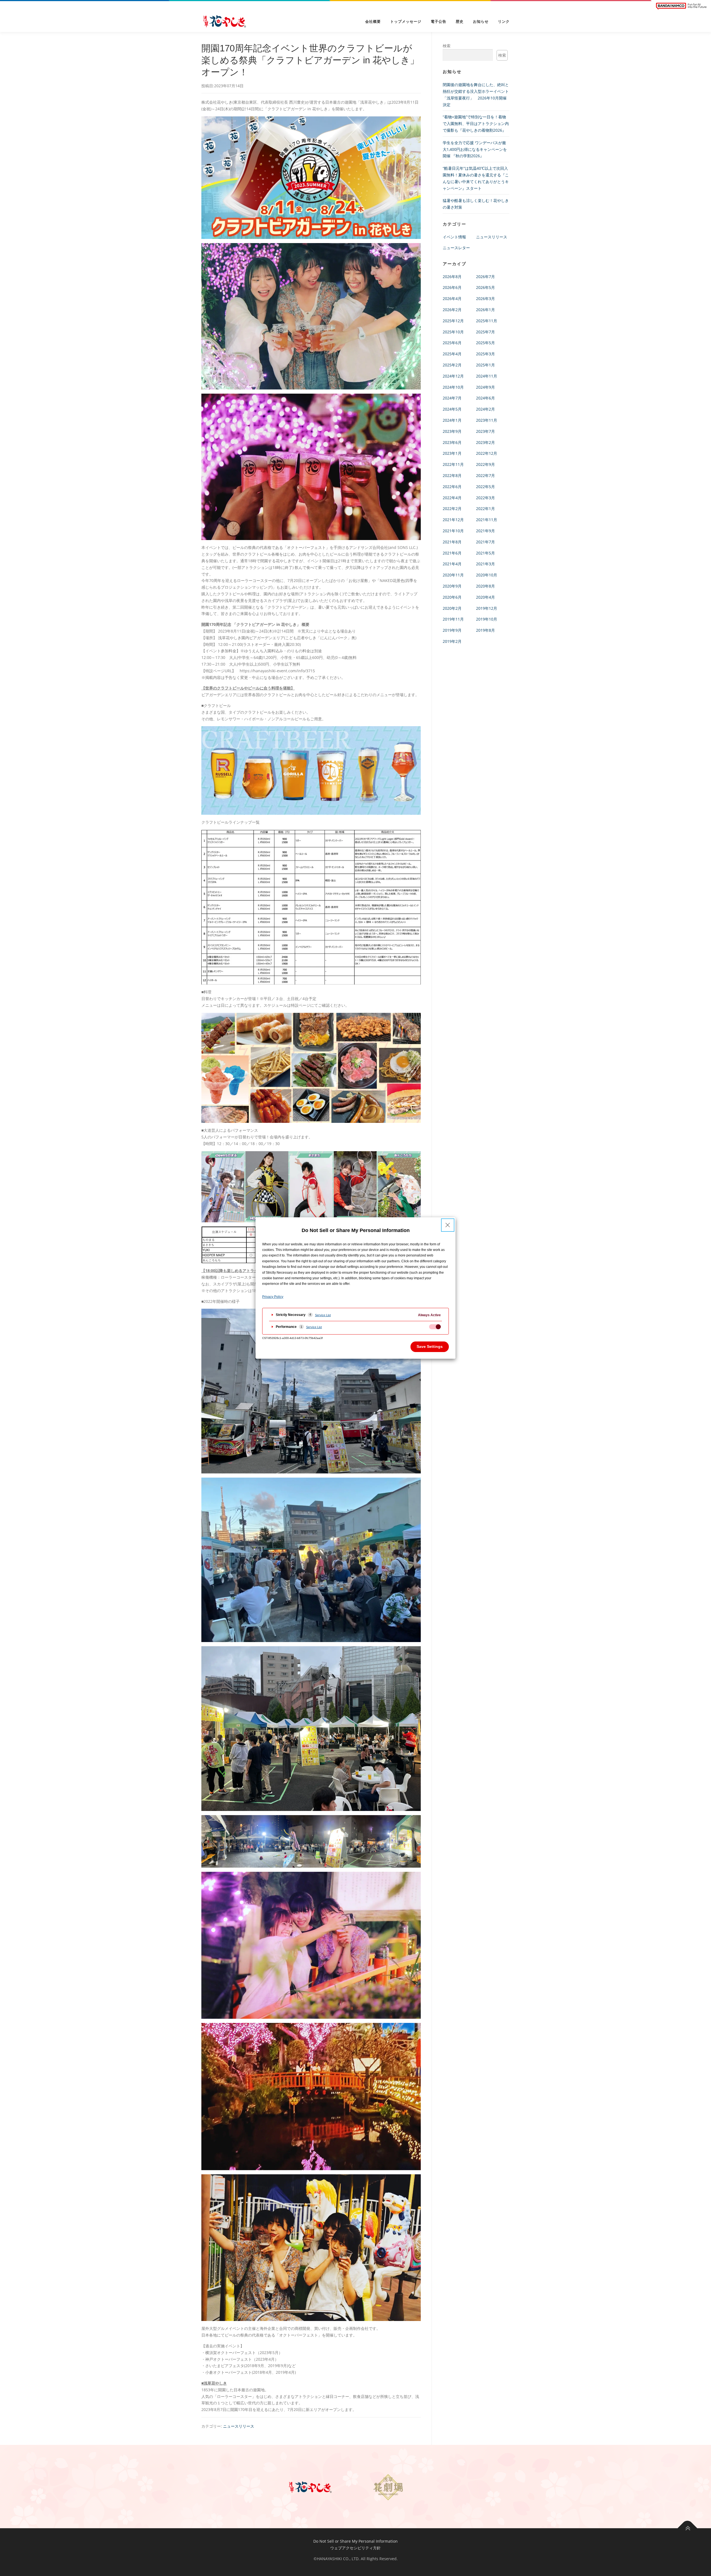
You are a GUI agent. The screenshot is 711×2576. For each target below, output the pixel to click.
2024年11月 (487, 376)
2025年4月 (452, 354)
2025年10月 (453, 332)
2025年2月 (452, 365)
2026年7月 (485, 277)
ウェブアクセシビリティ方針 (355, 2548)
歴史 (460, 22)
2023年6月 (452, 442)
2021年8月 (452, 542)
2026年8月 (452, 277)
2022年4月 (452, 498)
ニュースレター (456, 248)
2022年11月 (453, 464)
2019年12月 (487, 608)
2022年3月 (485, 498)
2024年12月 (453, 376)
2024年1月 (452, 420)
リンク (504, 22)
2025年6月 (452, 343)
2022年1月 (485, 509)
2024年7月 (452, 398)
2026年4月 (452, 298)
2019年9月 (452, 630)
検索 (447, 46)
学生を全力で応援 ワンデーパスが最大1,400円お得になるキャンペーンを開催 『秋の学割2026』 (475, 149)
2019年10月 (487, 619)
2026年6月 (452, 287)
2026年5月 (485, 287)
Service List (323, 1315)
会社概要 (373, 22)
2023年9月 (452, 431)
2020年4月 (485, 597)
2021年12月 (453, 520)
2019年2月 (452, 641)
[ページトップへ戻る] (688, 2528)
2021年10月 (453, 531)
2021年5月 (485, 553)
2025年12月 (453, 321)
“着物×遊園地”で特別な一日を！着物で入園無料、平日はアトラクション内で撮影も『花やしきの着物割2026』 (476, 123)
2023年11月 (487, 420)
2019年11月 (453, 619)
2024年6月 (485, 398)
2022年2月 (452, 509)
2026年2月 (452, 310)
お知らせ (481, 22)
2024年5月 (452, 409)
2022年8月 (452, 475)
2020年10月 (487, 575)
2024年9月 (485, 387)
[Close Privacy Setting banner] (448, 1225)
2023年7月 (485, 431)
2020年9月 (452, 586)
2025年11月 (487, 321)
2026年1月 (485, 310)
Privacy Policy (273, 1297)
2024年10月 (453, 387)
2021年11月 (487, 520)
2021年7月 (485, 542)
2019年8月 (485, 630)
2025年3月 (485, 354)
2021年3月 (485, 564)
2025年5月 (485, 343)
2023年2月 (485, 442)
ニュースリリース (239, 2426)
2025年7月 (485, 332)
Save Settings (430, 1346)
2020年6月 (452, 597)
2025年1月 (485, 365)
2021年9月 (485, 531)
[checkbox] (435, 1327)
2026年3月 (485, 298)
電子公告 (439, 22)
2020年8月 (485, 586)
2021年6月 (452, 553)
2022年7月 (485, 475)
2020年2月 (452, 608)
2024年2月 (485, 409)
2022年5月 (485, 487)
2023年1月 (452, 453)
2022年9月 (485, 464)
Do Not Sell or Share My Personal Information (355, 2541)
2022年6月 (452, 487)
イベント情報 (454, 237)
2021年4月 (452, 564)
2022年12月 (487, 453)
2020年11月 (453, 575)
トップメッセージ (406, 22)
